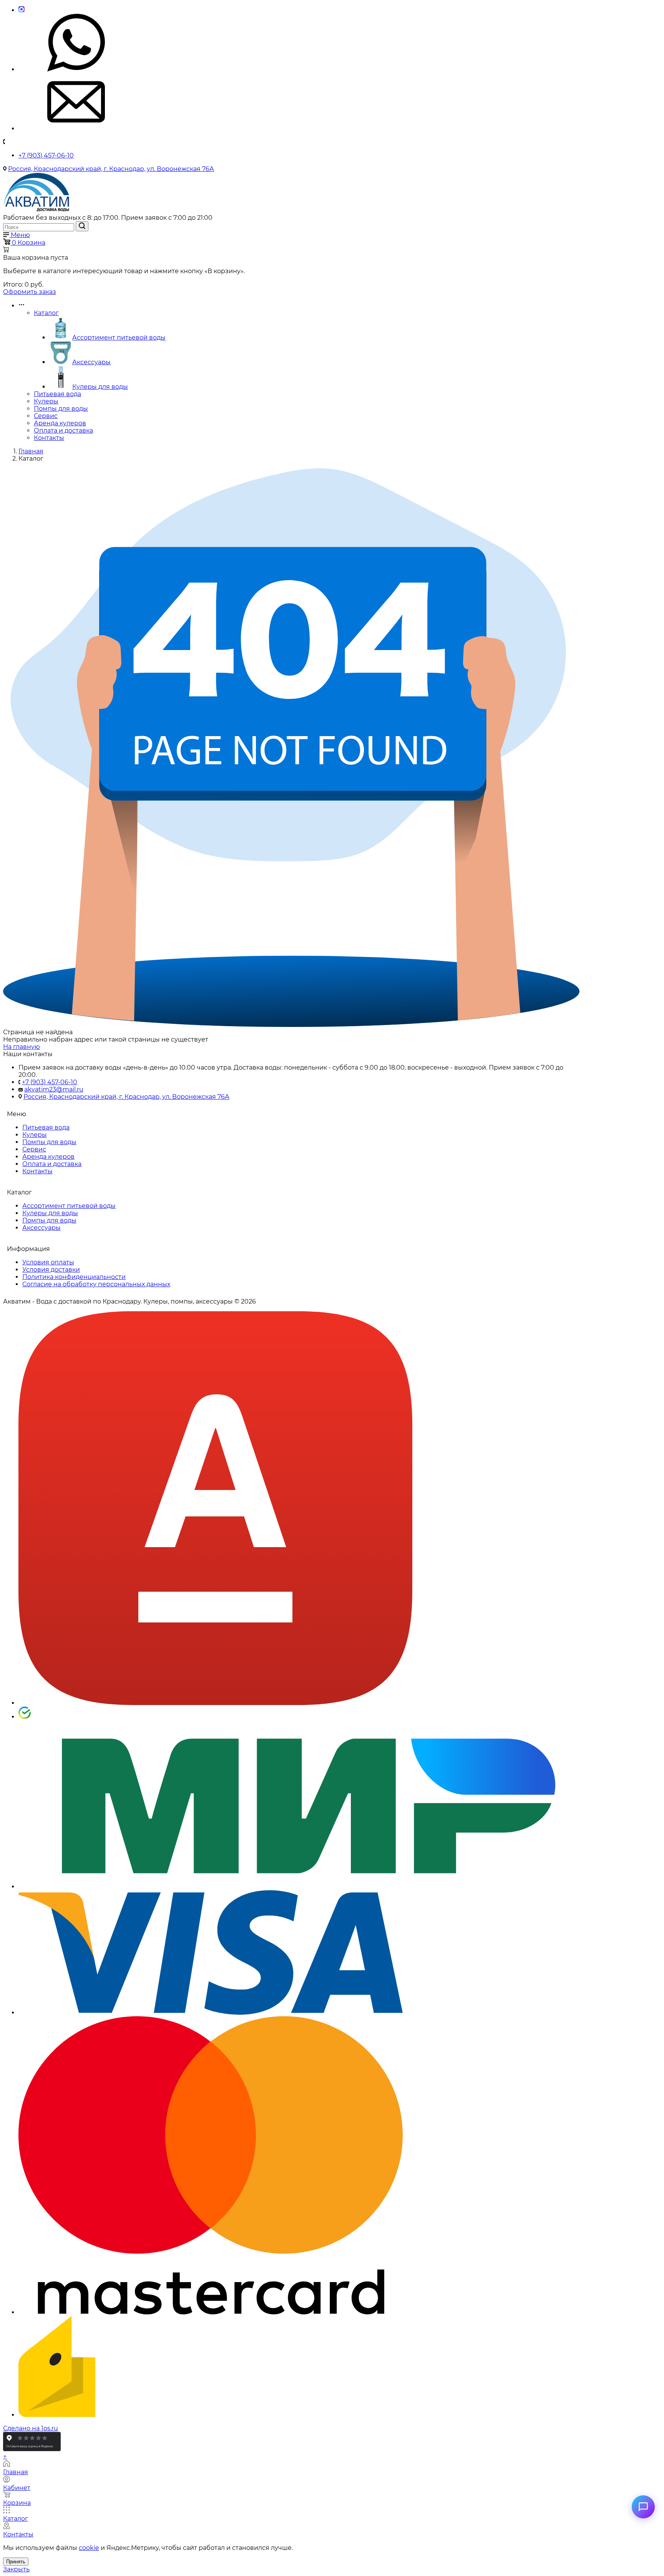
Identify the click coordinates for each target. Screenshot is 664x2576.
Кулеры (46, 401)
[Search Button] (82, 226)
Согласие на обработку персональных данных (96, 1284)
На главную (22, 1047)
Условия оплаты (48, 1262)
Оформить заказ (30, 292)
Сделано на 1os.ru (31, 2428)
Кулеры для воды (100, 387)
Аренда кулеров (60, 423)
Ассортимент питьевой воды (119, 338)
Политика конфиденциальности (74, 1277)
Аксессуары (91, 362)
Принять (16, 2562)
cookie (89, 2548)
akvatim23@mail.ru (54, 1089)
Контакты (49, 438)
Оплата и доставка (63, 430)
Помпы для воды (61, 409)
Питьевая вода (57, 394)
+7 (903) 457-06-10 (46, 155)
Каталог (46, 313)
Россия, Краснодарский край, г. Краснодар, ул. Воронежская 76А (111, 169)
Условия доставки (51, 1270)
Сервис (46, 416)
